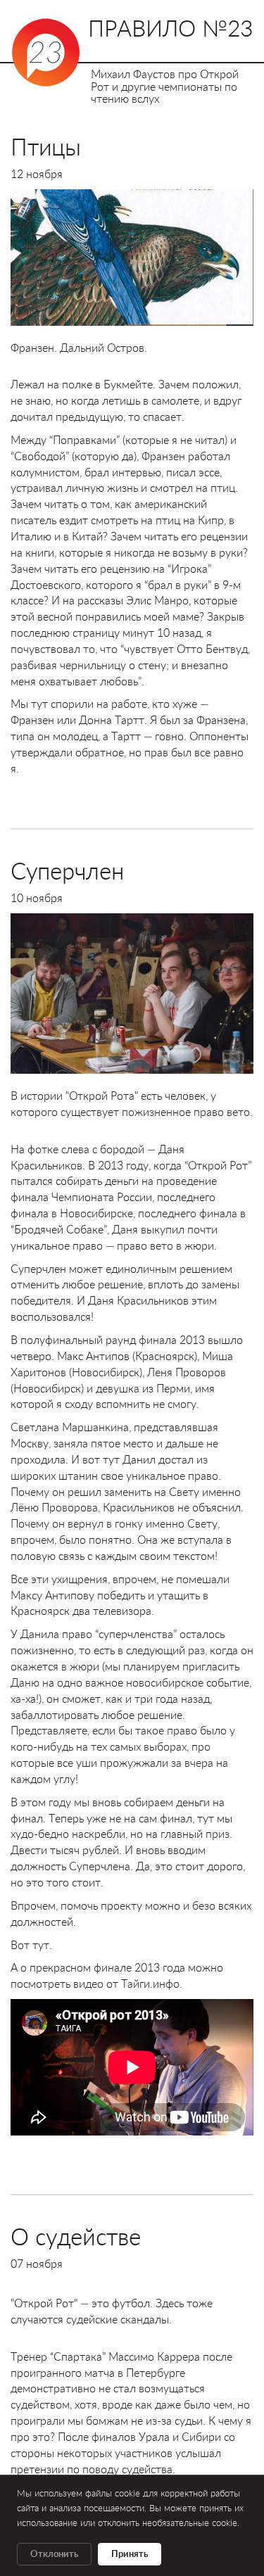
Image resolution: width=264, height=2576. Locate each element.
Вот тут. (31, 1944)
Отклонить (54, 2554)
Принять (130, 2554)
